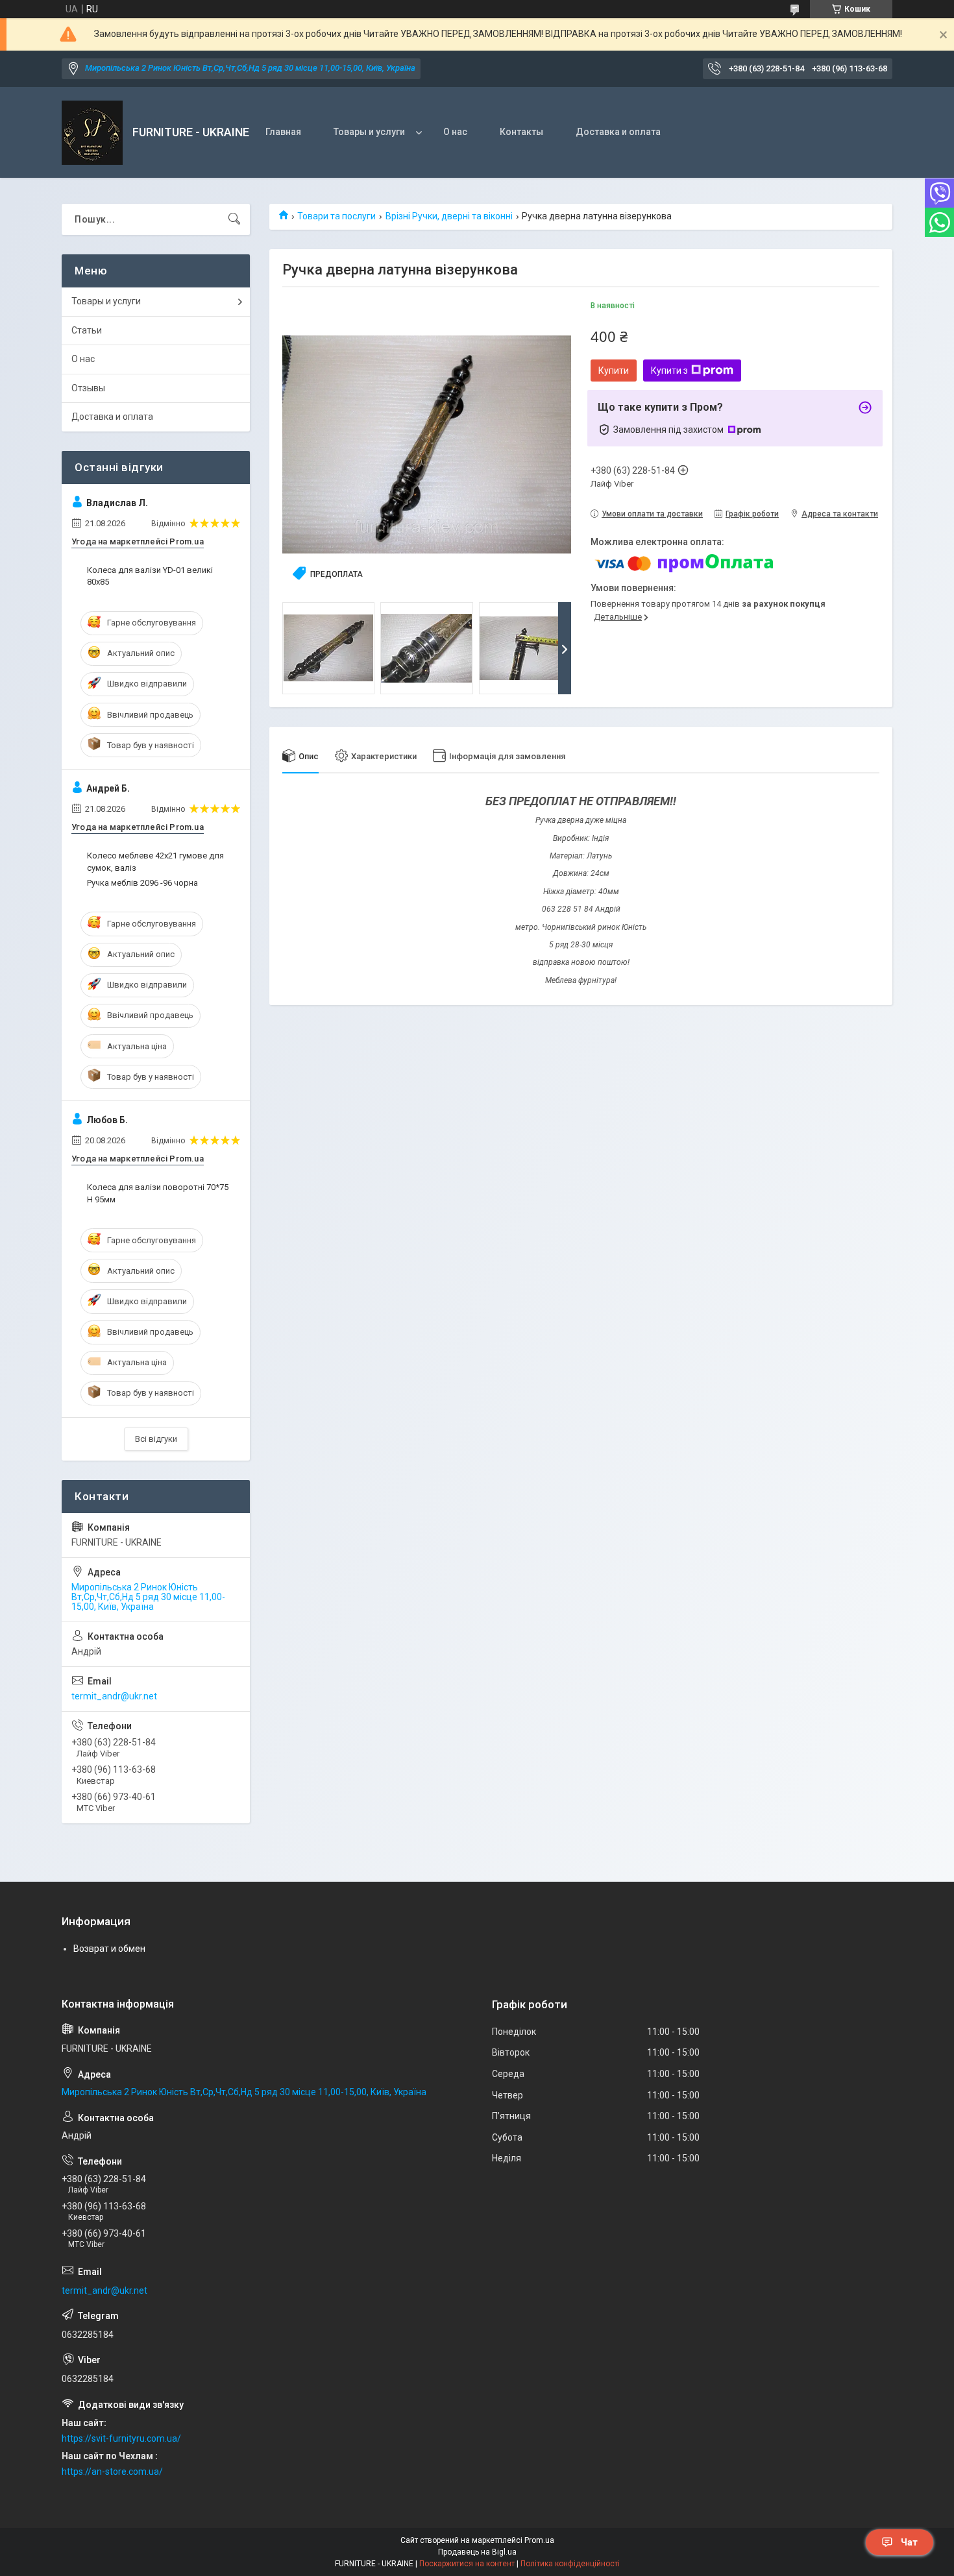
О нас (455, 132)
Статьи (87, 330)
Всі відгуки (156, 1439)
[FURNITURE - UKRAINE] (92, 133)
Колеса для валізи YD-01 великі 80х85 (150, 576)
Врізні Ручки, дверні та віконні (449, 216)
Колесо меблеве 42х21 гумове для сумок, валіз (155, 861)
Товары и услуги (369, 132)
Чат (909, 2542)
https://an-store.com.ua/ (112, 2472)
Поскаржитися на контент (467, 2564)
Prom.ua (539, 2540)
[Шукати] (234, 219)
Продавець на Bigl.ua (477, 2552)
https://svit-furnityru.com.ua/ (121, 2438)
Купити (614, 371)
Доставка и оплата (618, 132)
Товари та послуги (336, 216)
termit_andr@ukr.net (114, 1696)
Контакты (521, 132)
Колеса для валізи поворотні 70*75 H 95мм (158, 1193)
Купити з (669, 371)
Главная (283, 132)
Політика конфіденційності (570, 2564)
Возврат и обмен (109, 1949)
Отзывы (88, 388)
